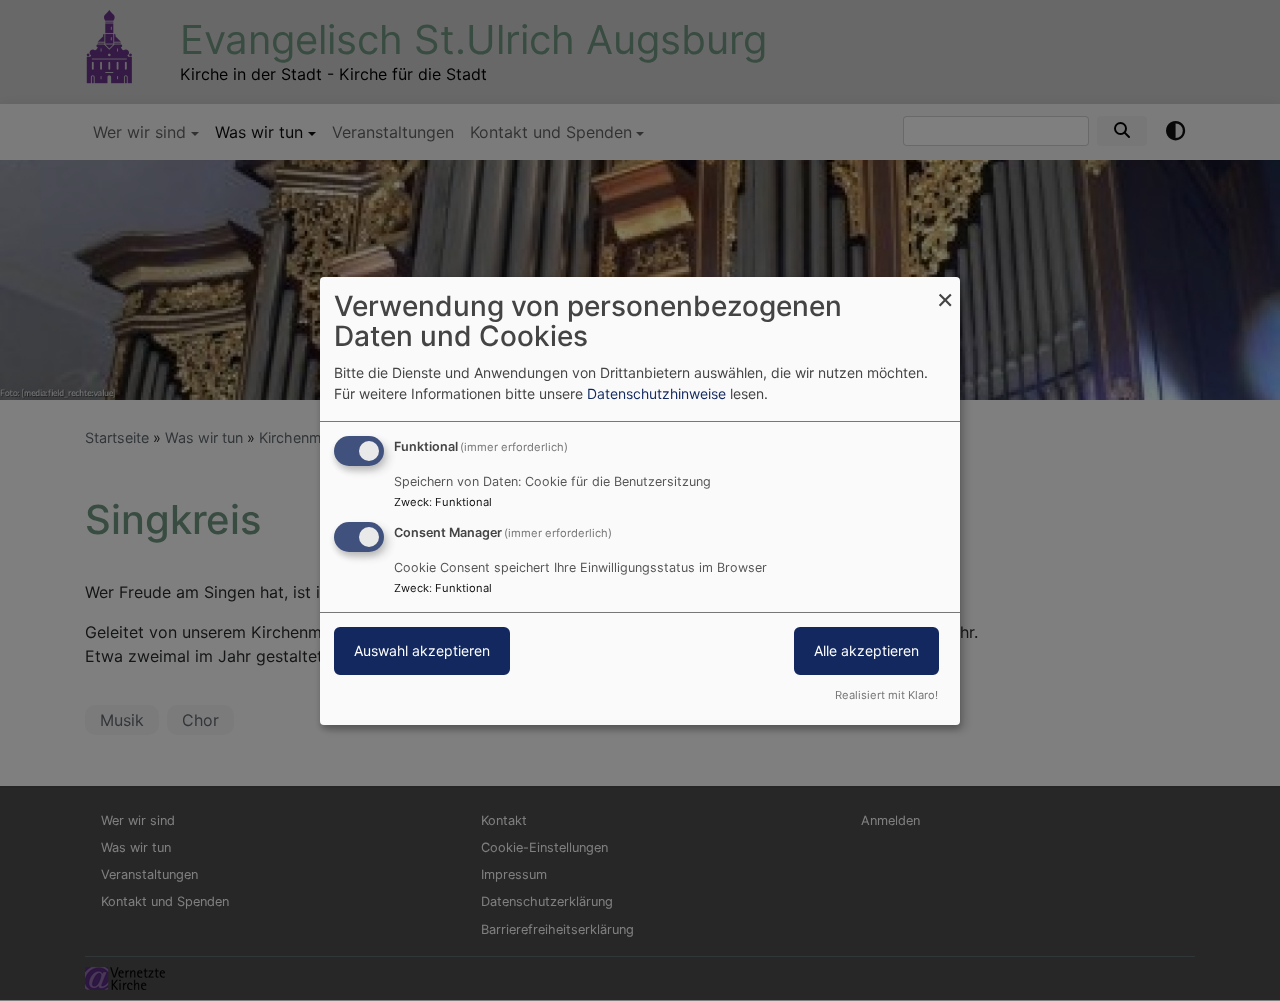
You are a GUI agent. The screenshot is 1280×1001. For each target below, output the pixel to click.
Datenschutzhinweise (656, 393)
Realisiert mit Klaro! (886, 695)
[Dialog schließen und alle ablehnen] (945, 288)
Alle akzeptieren (866, 650)
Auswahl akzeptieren (422, 650)
